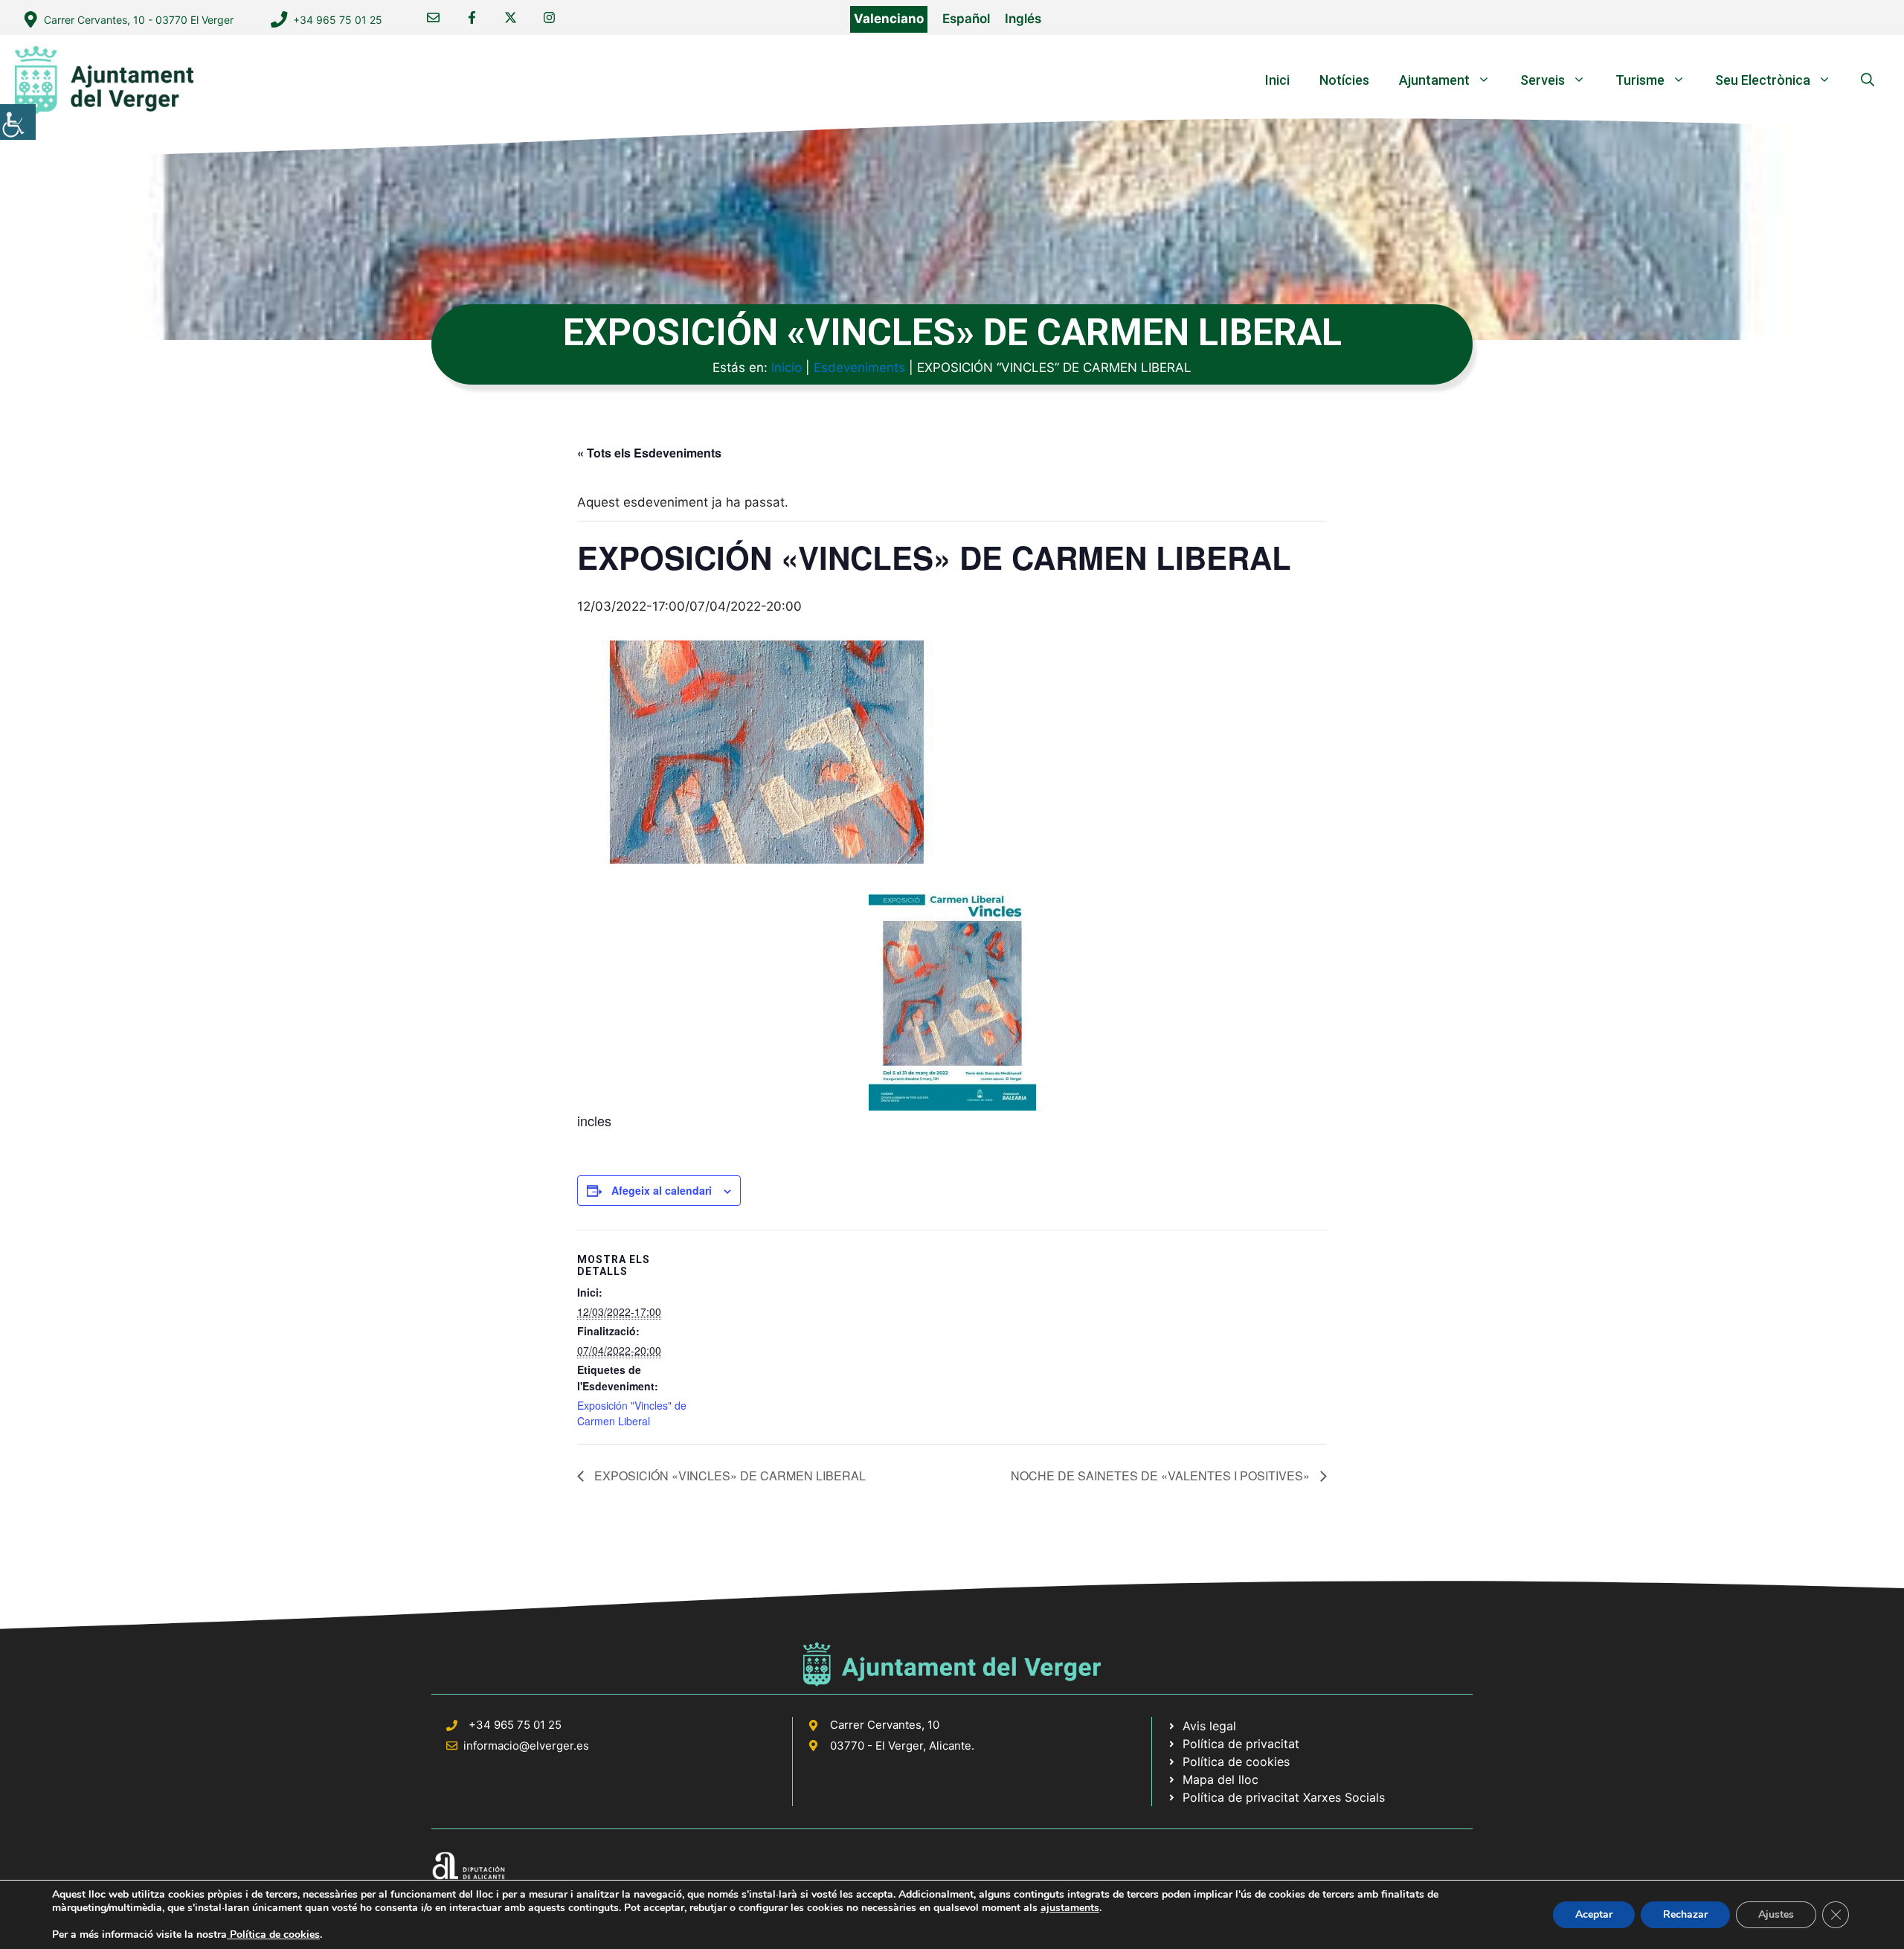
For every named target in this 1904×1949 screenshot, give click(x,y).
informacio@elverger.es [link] (526, 1746)
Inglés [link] (1023, 19)
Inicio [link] (787, 367)
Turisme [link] (1640, 80)
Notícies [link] (1344, 80)
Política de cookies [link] (273, 1934)
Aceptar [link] (1594, 1914)
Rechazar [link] (1685, 1914)
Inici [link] (1277, 80)
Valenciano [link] (889, 19)
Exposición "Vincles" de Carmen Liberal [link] (632, 1413)
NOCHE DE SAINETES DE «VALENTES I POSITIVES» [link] (1162, 1476)
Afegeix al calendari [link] (662, 1190)
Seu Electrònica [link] (1763, 80)
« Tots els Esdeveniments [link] (649, 453)
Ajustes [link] (1776, 1914)
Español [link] (966, 19)
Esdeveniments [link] (859, 367)
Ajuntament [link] (1434, 80)
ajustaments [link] (1070, 1908)
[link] (18, 122)
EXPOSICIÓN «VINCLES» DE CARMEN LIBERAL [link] (729, 1476)
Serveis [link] (1543, 80)
